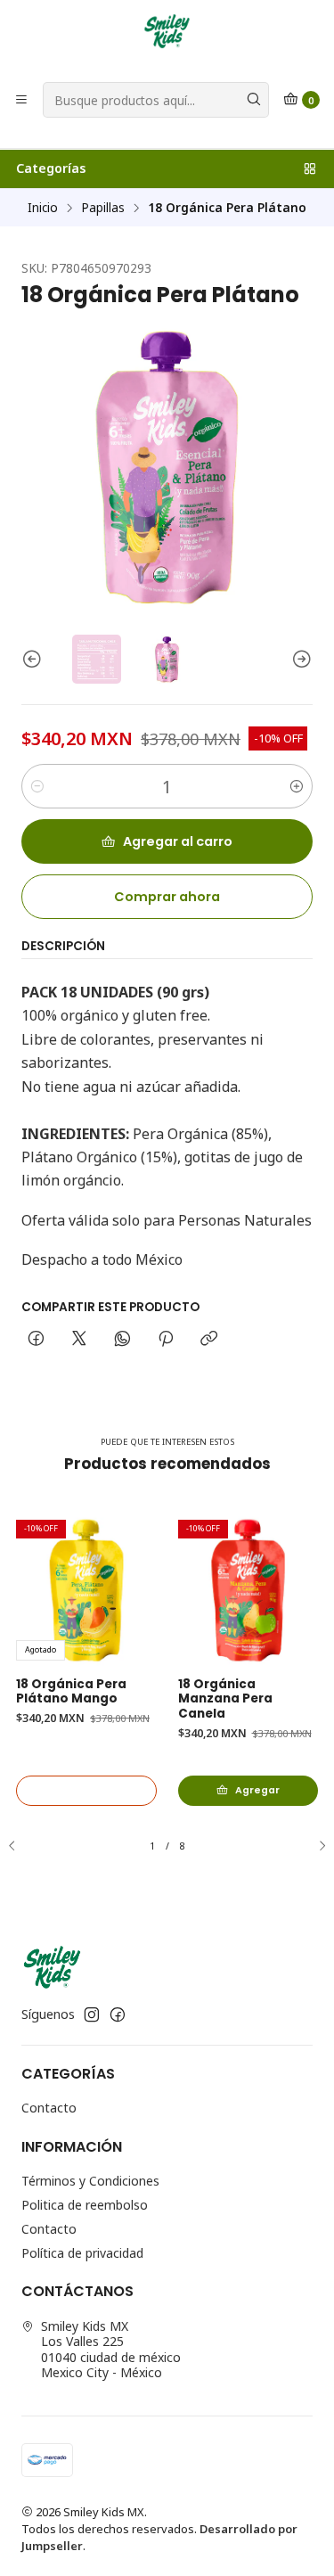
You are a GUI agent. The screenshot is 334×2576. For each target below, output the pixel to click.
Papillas (103, 208)
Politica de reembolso (85, 2205)
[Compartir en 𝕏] (79, 1340)
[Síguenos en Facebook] (118, 2014)
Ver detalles (86, 1790)
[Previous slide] (35, 659)
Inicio (43, 208)
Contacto (49, 2108)
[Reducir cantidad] (37, 786)
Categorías (51, 168)
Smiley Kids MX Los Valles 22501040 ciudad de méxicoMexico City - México (111, 2350)
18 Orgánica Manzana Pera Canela (225, 1700)
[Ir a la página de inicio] (167, 31)
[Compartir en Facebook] (36, 1340)
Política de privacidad (82, 2253)
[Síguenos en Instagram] (92, 2014)
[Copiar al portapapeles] (209, 1340)
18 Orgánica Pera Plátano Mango (71, 1692)
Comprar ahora (167, 897)
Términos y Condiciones (90, 2181)
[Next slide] (299, 659)
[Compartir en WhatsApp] (122, 1340)
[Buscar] (254, 100)
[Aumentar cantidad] (297, 786)
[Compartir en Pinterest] (166, 1340)
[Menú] (21, 100)
